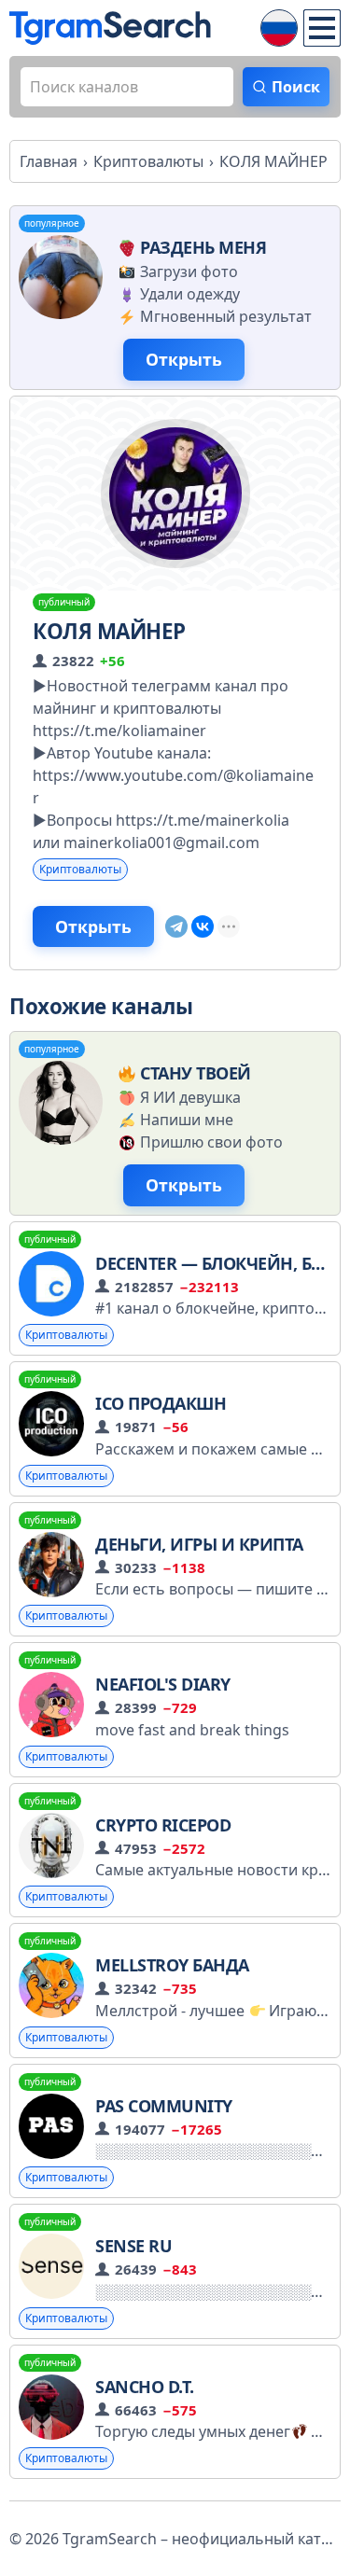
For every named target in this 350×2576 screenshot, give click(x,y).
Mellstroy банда (172, 1965)
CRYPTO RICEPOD (163, 1825)
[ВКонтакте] (203, 926)
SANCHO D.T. (145, 2387)
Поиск (296, 87)
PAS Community (164, 2106)
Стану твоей (196, 1073)
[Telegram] (176, 926)
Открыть (184, 359)
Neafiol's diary (163, 1684)
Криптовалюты (80, 869)
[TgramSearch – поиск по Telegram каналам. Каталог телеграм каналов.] (110, 28)
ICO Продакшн (161, 1403)
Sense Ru (133, 2246)
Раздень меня (203, 247)
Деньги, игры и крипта (199, 1544)
